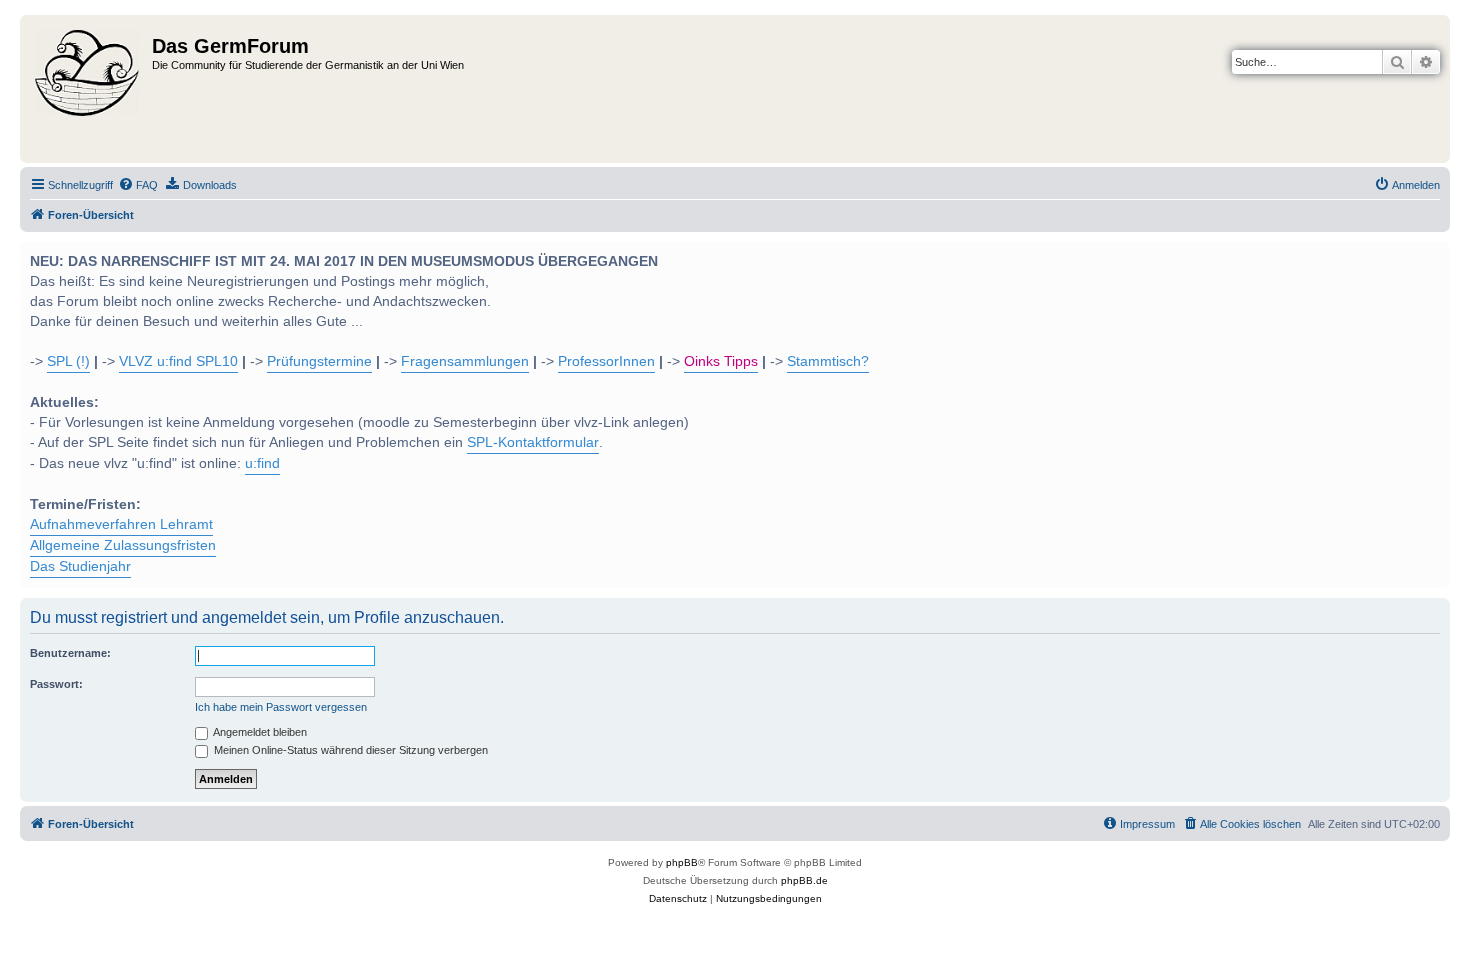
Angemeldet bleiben (259, 732)
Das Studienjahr (80, 566)
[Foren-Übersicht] (88, 89)
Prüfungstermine (319, 361)
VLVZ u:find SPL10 (178, 361)
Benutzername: (70, 653)
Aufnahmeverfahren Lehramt (121, 524)
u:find (262, 463)
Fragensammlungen (465, 361)
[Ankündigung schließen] (1433, 255)
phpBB (682, 862)
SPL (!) (68, 361)
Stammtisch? (828, 361)
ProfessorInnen (606, 361)
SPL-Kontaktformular (533, 442)
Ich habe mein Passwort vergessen (281, 707)
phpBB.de (804, 880)
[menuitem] (138, 185)
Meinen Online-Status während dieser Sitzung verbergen (349, 750)
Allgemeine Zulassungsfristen (123, 545)
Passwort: (56, 684)
